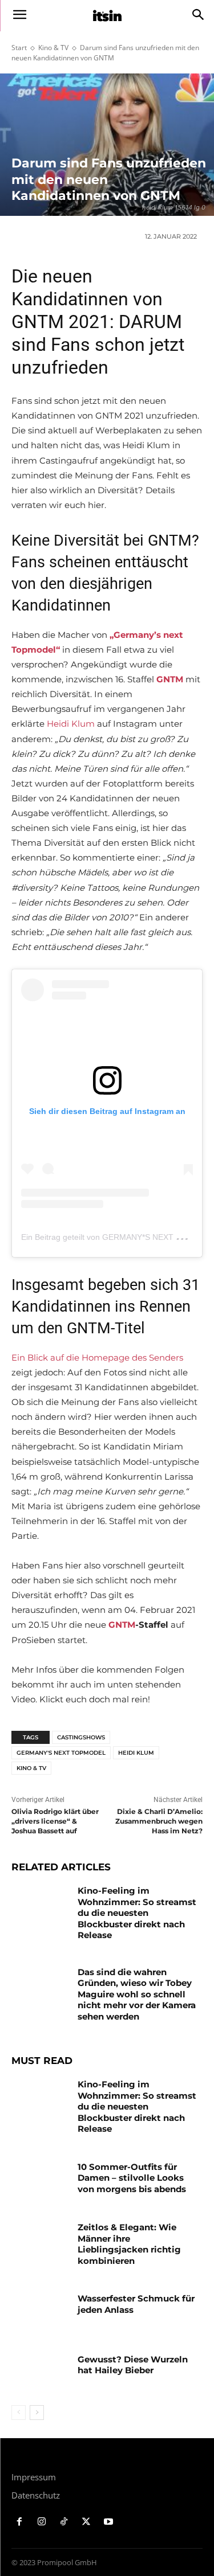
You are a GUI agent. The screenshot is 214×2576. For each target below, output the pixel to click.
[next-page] (37, 2413)
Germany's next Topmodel (61, 1753)
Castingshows (81, 1737)
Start (19, 48)
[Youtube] (108, 2522)
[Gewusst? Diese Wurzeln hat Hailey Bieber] (40, 2374)
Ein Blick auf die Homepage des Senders (97, 1357)
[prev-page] (19, 2413)
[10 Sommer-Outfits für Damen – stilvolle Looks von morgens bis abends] (40, 2181)
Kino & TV (53, 48)
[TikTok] (64, 2522)
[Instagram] (42, 2522)
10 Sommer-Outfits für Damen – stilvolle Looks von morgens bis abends (132, 2178)
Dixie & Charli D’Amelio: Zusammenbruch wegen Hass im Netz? (159, 1821)
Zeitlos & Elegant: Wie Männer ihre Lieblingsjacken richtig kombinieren (129, 2244)
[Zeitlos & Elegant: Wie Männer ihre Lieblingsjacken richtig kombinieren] (40, 2242)
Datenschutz (36, 2495)
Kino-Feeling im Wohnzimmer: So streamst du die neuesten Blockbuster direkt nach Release (137, 1913)
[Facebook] (20, 2522)
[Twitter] (86, 2522)
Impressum (34, 2477)
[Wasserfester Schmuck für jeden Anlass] (40, 2313)
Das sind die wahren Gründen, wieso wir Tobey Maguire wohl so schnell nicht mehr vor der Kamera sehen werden (137, 1994)
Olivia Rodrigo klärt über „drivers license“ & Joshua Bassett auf (55, 1821)
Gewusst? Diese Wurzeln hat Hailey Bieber (133, 2365)
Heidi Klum (71, 724)
